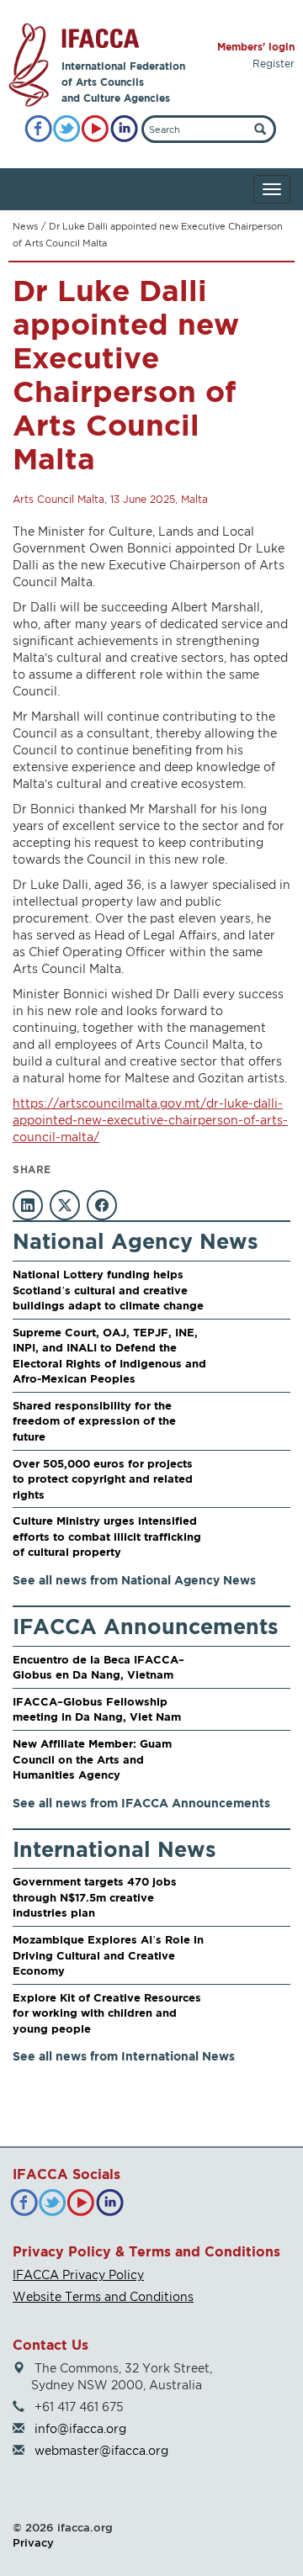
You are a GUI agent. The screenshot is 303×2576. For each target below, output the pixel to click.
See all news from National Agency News (134, 1580)
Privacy (33, 2542)
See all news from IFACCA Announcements (141, 1803)
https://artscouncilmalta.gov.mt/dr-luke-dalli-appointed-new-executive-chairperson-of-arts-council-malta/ (150, 1120)
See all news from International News (124, 2056)
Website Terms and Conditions (103, 2296)
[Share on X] (65, 1205)
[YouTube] (96, 129)
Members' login (256, 47)
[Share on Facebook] (102, 1205)
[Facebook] (38, 129)
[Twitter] (67, 129)
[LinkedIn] (124, 129)
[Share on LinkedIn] (28, 1205)
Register (274, 63)
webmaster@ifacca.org (101, 2450)
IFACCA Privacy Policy (78, 2274)
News (25, 226)
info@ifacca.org (80, 2428)
